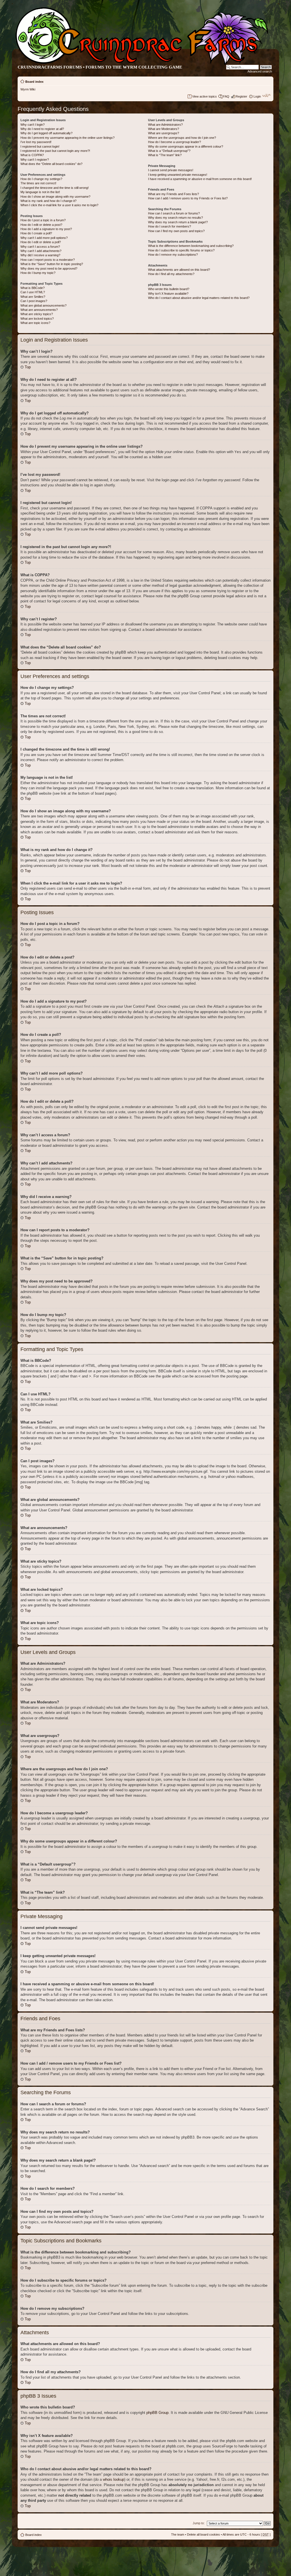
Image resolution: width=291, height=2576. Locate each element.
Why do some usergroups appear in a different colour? (186, 146)
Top (28, 367)
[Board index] (141, 64)
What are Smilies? (33, 297)
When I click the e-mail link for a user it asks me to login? (59, 205)
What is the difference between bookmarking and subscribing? (191, 246)
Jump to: (199, 2523)
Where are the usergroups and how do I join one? (182, 138)
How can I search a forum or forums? (174, 213)
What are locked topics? (37, 319)
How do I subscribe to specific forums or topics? (181, 250)
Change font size (266, 95)
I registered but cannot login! (40, 146)
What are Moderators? (164, 129)
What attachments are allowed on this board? (179, 270)
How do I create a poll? (36, 233)
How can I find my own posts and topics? (176, 231)
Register (241, 96)
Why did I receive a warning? (40, 255)
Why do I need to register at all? (42, 129)
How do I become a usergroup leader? (174, 142)
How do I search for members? (170, 226)
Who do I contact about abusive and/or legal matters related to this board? (199, 298)
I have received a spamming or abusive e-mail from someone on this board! (200, 179)
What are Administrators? (165, 125)
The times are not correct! (38, 183)
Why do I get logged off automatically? (46, 133)
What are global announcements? (43, 305)
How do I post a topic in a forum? (43, 220)
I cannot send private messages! (171, 170)
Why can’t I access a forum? (40, 247)
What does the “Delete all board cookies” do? (51, 164)
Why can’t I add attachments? (41, 251)
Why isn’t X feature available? (168, 294)
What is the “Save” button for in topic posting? (52, 264)
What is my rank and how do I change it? (48, 201)
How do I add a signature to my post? (46, 229)
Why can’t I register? (35, 160)
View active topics (204, 96)
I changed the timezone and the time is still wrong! (55, 188)
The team (178, 2534)
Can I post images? (34, 301)
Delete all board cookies (203, 2534)
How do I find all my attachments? (171, 274)
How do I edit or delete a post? (41, 225)
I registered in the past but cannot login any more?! (55, 151)
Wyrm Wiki (28, 89)
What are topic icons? (35, 323)
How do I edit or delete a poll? (41, 242)
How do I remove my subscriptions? (173, 255)
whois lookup (114, 2479)
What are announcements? (39, 310)
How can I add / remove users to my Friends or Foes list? (188, 198)
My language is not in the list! (40, 192)
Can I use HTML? (33, 292)
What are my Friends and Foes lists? (173, 194)
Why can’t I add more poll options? (44, 238)
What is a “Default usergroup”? (169, 151)
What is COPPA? (32, 155)
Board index (34, 82)
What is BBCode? (33, 288)
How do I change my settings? (41, 179)
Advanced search (260, 71)
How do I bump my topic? (38, 273)
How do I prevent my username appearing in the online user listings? (67, 138)
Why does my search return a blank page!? (178, 222)
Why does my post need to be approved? (49, 268)
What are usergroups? (164, 133)
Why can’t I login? (33, 125)
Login (257, 96)
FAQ (226, 96)
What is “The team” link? (165, 155)
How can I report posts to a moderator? (48, 260)
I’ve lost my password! (36, 142)
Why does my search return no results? (175, 218)
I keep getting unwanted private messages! (178, 175)
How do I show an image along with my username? (55, 197)
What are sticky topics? (37, 314)
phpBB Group (157, 2413)
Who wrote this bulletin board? (169, 289)
